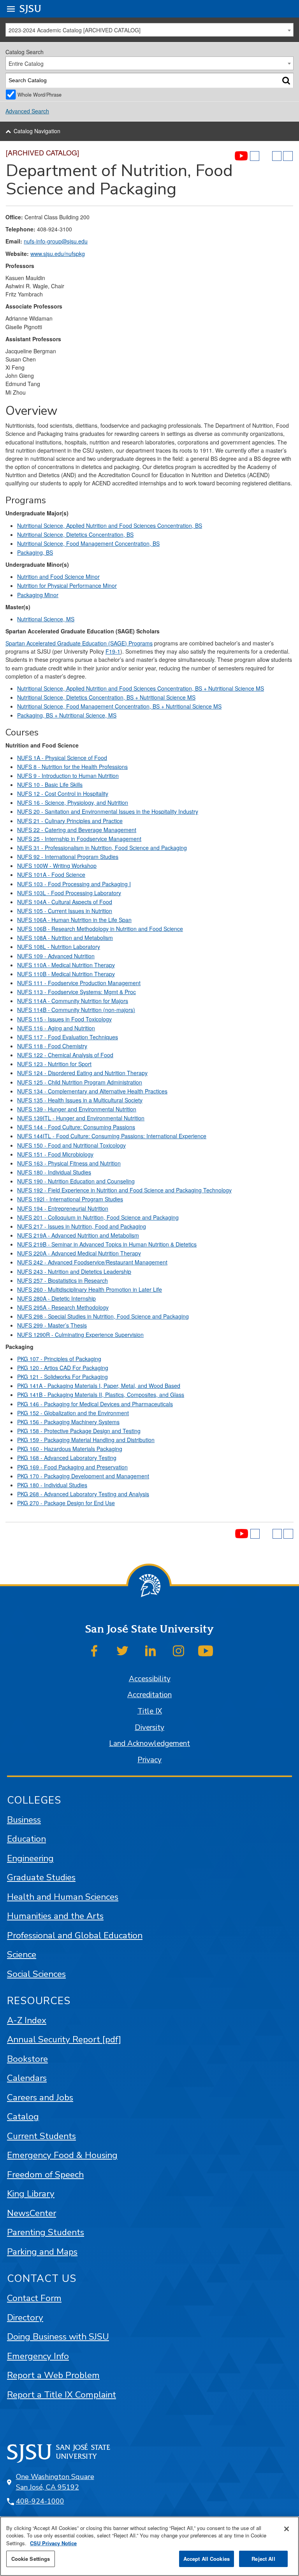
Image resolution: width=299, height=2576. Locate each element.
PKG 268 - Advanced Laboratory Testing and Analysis (83, 1494)
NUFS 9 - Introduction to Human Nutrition (68, 776)
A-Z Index (27, 2020)
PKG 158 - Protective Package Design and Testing (79, 1431)
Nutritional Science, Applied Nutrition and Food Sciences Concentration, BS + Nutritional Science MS (141, 688)
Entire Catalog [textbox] (26, 63)
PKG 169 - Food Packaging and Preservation (72, 1467)
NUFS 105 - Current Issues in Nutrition (65, 911)
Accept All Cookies (207, 2559)
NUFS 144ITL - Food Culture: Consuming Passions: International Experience (112, 1136)
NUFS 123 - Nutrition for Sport (54, 1064)
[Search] (286, 80)
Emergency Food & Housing (62, 2155)
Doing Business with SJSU (58, 2337)
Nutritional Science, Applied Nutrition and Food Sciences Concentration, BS (110, 525)
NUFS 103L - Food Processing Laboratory (69, 893)
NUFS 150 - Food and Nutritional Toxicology (71, 1145)
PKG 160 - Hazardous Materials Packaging (70, 1449)
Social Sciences (36, 1974)
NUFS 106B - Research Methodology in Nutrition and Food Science (100, 929)
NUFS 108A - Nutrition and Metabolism (65, 938)
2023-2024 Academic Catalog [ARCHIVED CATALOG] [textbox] (75, 30)
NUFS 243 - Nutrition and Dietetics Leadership (74, 1271)
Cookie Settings (31, 2559)
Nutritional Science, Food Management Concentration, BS (88, 543)
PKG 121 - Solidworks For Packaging (62, 1377)
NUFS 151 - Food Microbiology (55, 1154)
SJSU (31, 9)
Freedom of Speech (45, 2175)
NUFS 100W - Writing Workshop (57, 866)
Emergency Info (38, 2356)
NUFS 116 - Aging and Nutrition (56, 1028)
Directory (25, 2318)
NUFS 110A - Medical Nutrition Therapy (66, 965)
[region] (149, 2546)
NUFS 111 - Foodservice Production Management (79, 983)
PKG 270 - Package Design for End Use (66, 1503)
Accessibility (150, 1679)
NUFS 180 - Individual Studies (54, 1172)
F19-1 (113, 651)
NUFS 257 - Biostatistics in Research (62, 1280)
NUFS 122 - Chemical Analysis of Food (65, 1055)
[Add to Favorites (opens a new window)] (255, 156)
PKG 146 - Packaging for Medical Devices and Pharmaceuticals (95, 1404)
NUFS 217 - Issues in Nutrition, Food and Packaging (82, 1226)
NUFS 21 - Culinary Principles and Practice (70, 821)
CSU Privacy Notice (53, 2543)
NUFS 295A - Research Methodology (63, 1307)
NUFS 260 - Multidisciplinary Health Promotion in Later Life (90, 1289)
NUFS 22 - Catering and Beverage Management (77, 830)
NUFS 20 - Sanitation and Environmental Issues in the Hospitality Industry (108, 811)
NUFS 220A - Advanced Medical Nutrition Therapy (79, 1253)
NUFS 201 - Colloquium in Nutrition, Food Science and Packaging (98, 1217)
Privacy (149, 1760)
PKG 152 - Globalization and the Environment (73, 1413)
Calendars (27, 2078)
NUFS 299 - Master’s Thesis (52, 1325)
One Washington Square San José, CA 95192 (55, 2482)
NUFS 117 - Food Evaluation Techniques (68, 1037)
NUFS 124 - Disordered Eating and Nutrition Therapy (82, 1073)
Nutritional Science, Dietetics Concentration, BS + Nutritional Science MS (106, 697)
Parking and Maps (42, 2252)
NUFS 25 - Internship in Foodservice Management (79, 839)
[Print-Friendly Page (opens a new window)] (277, 156)
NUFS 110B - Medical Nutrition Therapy (66, 974)
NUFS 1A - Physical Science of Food (62, 758)
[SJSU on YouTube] (206, 1651)
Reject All (263, 2559)
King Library (31, 2194)
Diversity (149, 1728)
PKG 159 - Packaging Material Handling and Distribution (86, 1440)
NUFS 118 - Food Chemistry (52, 1046)
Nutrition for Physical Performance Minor (67, 585)
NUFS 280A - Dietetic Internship (56, 1298)
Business (24, 1820)
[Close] (287, 2529)
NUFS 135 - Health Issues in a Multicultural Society (80, 1100)
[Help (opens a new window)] (288, 156)
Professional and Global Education (75, 1935)
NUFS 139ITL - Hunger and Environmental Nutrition (81, 1118)
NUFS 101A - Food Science (51, 875)
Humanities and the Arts (55, 1916)
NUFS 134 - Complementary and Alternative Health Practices (92, 1091)
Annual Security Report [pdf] (64, 2039)
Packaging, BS (35, 552)
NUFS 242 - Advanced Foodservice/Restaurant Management (92, 1262)
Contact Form (34, 2298)
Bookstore (27, 2059)
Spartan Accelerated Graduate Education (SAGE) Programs (79, 643)
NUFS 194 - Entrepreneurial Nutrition (63, 1208)
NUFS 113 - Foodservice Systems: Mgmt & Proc (77, 992)
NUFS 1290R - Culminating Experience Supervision (80, 1335)
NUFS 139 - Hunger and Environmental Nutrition (77, 1109)
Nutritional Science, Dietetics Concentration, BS (75, 534)
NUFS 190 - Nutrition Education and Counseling (76, 1181)
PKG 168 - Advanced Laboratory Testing (67, 1458)
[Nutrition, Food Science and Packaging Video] (241, 156)
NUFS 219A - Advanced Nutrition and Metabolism (78, 1235)
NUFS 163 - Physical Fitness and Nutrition (69, 1163)
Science (22, 1954)
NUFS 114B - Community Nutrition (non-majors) (76, 1010)
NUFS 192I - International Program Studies (70, 1199)
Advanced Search (27, 111)
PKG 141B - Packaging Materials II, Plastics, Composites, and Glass (101, 1395)
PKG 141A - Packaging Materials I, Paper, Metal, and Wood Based (99, 1386)
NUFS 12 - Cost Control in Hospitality (63, 793)
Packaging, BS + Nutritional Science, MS (67, 715)
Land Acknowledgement (149, 1744)
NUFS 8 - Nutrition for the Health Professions (72, 767)
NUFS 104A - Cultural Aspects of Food (65, 902)
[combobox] (149, 30)
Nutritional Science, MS (46, 619)
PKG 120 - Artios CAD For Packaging (63, 1368)
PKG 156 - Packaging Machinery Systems (68, 1422)
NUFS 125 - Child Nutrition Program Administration (80, 1082)
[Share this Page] (266, 156)
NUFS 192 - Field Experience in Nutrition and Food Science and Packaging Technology (124, 1190)
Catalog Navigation (37, 131)
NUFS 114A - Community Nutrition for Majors (73, 1001)
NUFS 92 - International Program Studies (68, 857)
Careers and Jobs (40, 2097)
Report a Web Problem (53, 2375)
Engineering (30, 1858)
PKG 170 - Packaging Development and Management (83, 1476)
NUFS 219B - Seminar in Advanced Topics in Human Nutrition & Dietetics (107, 1244)
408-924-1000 (40, 2501)
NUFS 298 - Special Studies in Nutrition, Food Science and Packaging (103, 1316)
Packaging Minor (38, 595)
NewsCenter (32, 2213)
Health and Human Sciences (63, 1897)
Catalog (23, 2117)
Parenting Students (46, 2232)
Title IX (150, 1711)
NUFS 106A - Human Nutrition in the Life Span (74, 920)
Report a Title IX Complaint (62, 2395)
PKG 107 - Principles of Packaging (59, 1359)
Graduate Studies (41, 1877)
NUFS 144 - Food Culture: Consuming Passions (76, 1127)
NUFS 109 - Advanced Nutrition (56, 956)
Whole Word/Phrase (40, 94)
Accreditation (149, 1695)
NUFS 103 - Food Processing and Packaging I (74, 884)
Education (26, 1839)
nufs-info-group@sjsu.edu (56, 241)
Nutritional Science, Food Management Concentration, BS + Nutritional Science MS (119, 706)
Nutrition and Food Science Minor (58, 577)
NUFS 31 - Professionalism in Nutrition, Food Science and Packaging (102, 848)
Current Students (41, 2136)
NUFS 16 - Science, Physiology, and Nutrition (73, 802)
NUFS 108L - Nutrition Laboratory (59, 947)
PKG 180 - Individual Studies (52, 1485)
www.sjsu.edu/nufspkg (58, 254)
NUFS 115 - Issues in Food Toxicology (64, 1019)
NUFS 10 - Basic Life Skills (50, 785)
